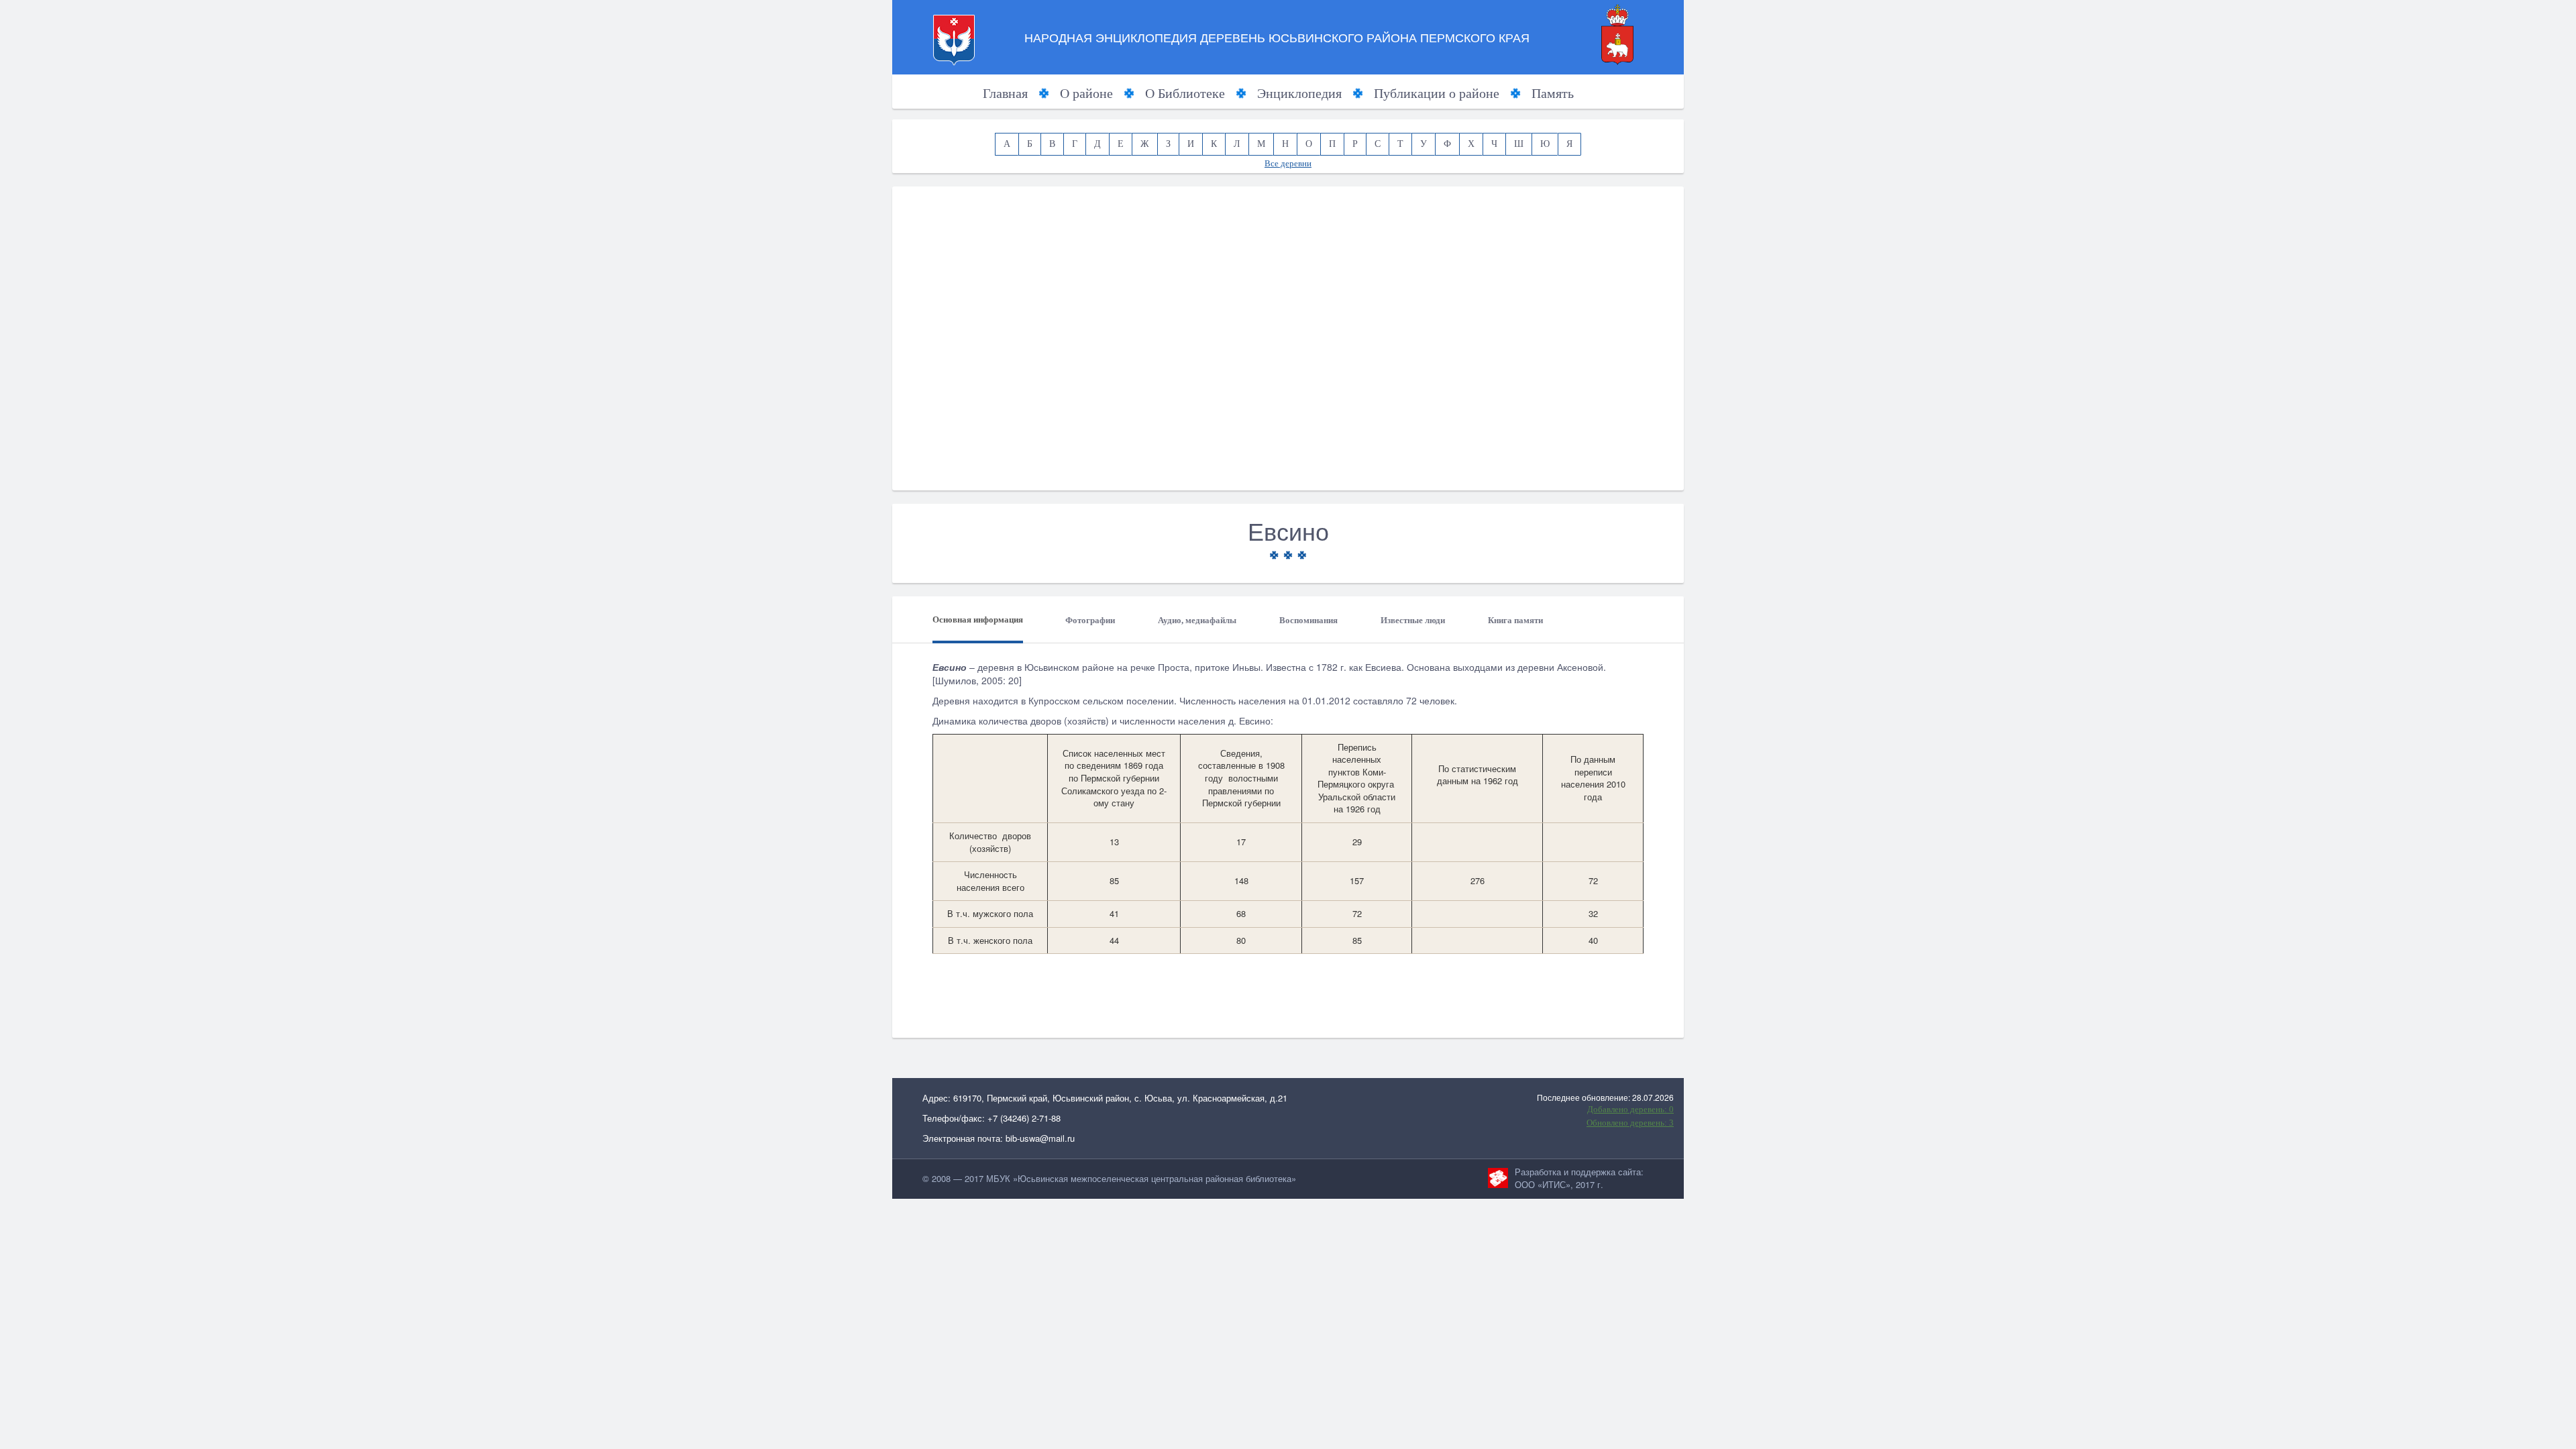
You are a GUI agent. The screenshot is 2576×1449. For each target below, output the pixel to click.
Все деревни (1288, 163)
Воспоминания (1308, 620)
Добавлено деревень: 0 (1630, 1109)
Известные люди (1413, 620)
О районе (1086, 93)
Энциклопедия (1299, 93)
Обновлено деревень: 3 (1630, 1123)
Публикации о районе (1437, 93)
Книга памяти (1515, 620)
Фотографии (1090, 620)
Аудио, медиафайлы (1197, 620)
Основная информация (978, 620)
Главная (1005, 93)
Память (1553, 93)
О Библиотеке (1185, 93)
